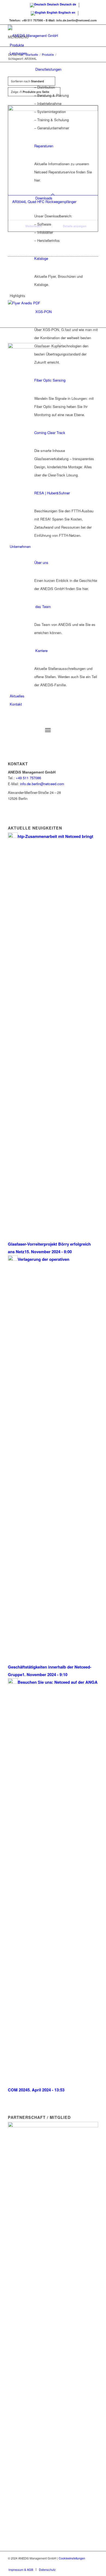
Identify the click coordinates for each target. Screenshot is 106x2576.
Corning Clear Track (50, 433)
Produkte (17, 45)
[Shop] (10, 712)
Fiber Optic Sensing (50, 380)
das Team (43, 606)
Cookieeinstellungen (72, 2558)
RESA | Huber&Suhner (52, 493)
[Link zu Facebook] (78, 2564)
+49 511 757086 (28, 778)
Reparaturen (44, 146)
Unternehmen (20, 546)
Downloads (44, 198)
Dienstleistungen (48, 69)
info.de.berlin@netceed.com (42, 784)
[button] (18, 37)
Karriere (41, 651)
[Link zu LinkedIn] (86, 2564)
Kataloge (41, 258)
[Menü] (48, 730)
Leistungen (18, 53)
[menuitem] (54, 721)
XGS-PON (43, 312)
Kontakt (16, 704)
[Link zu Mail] (94, 2564)
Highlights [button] (18, 296)
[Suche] (12, 720)
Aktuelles (17, 696)
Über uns (41, 562)
